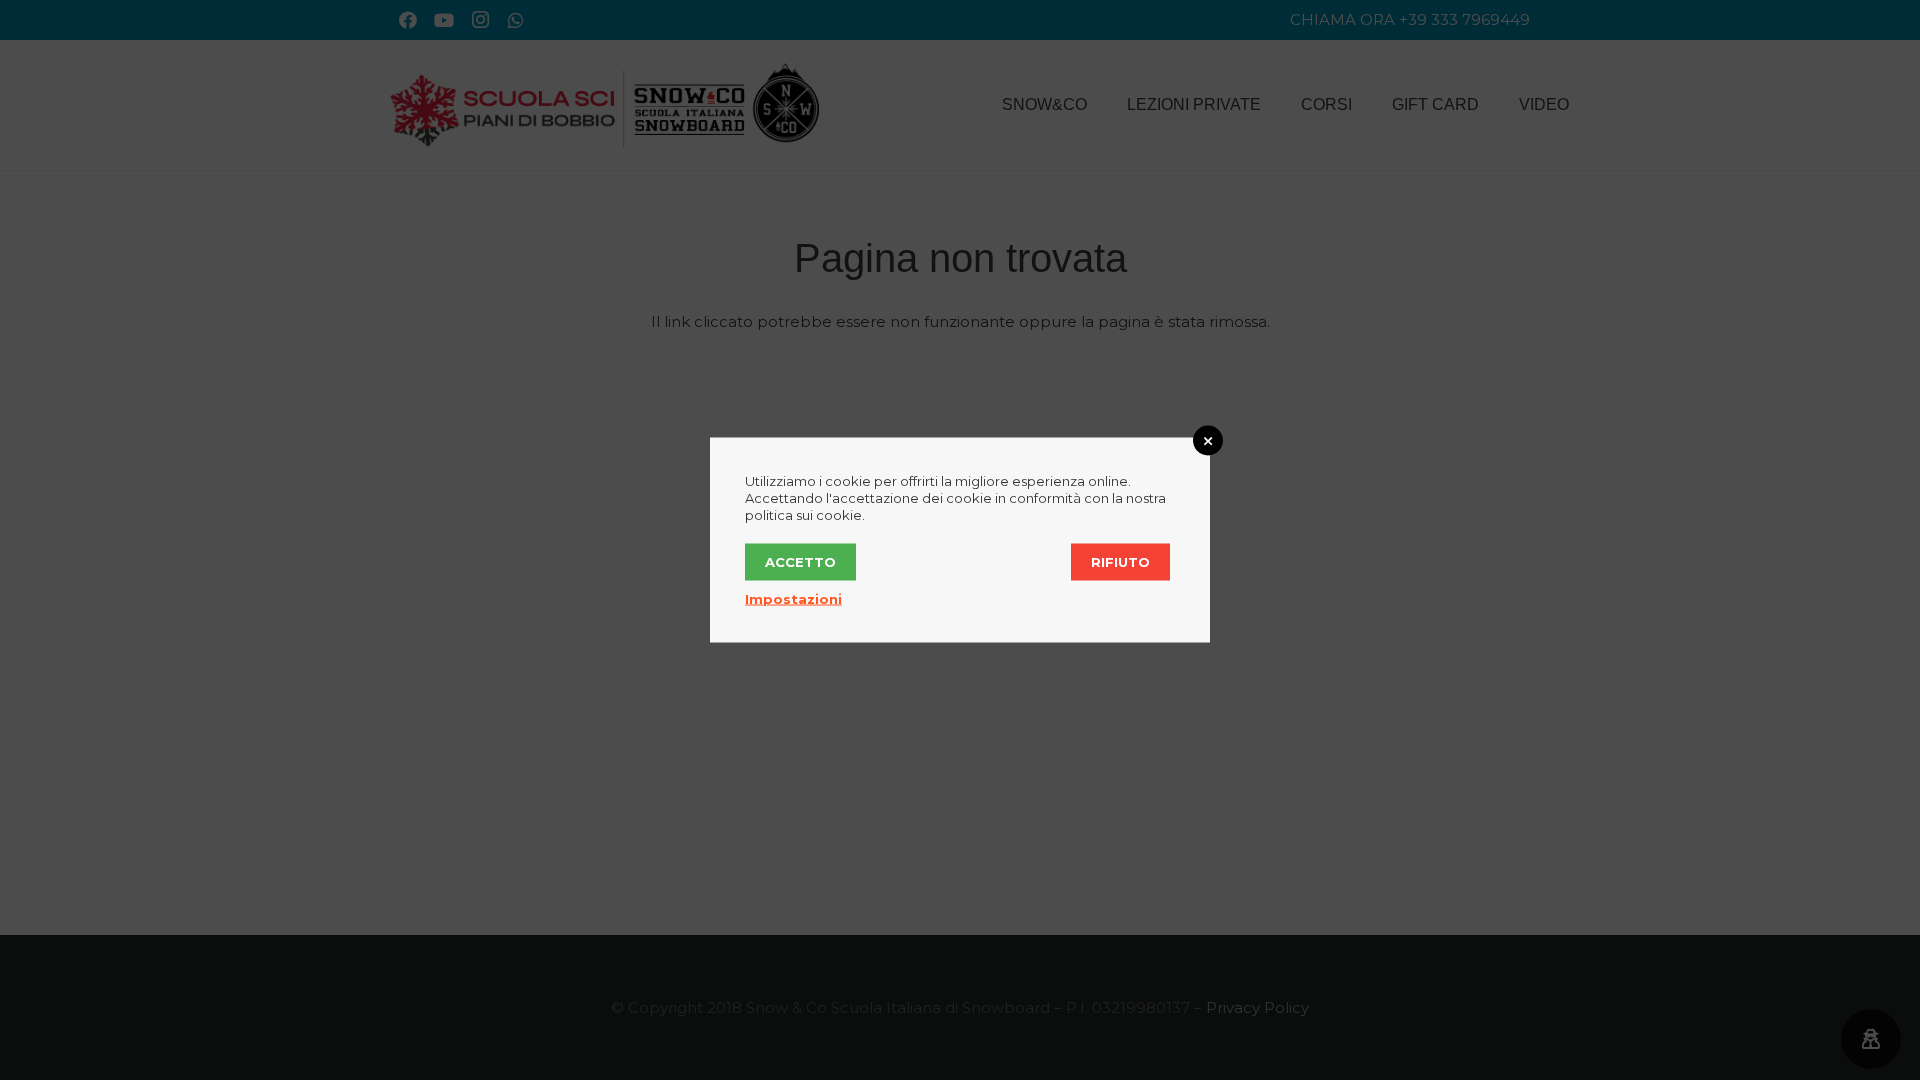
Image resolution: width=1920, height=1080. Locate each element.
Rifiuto (1120, 562)
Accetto (800, 562)
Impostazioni (793, 599)
